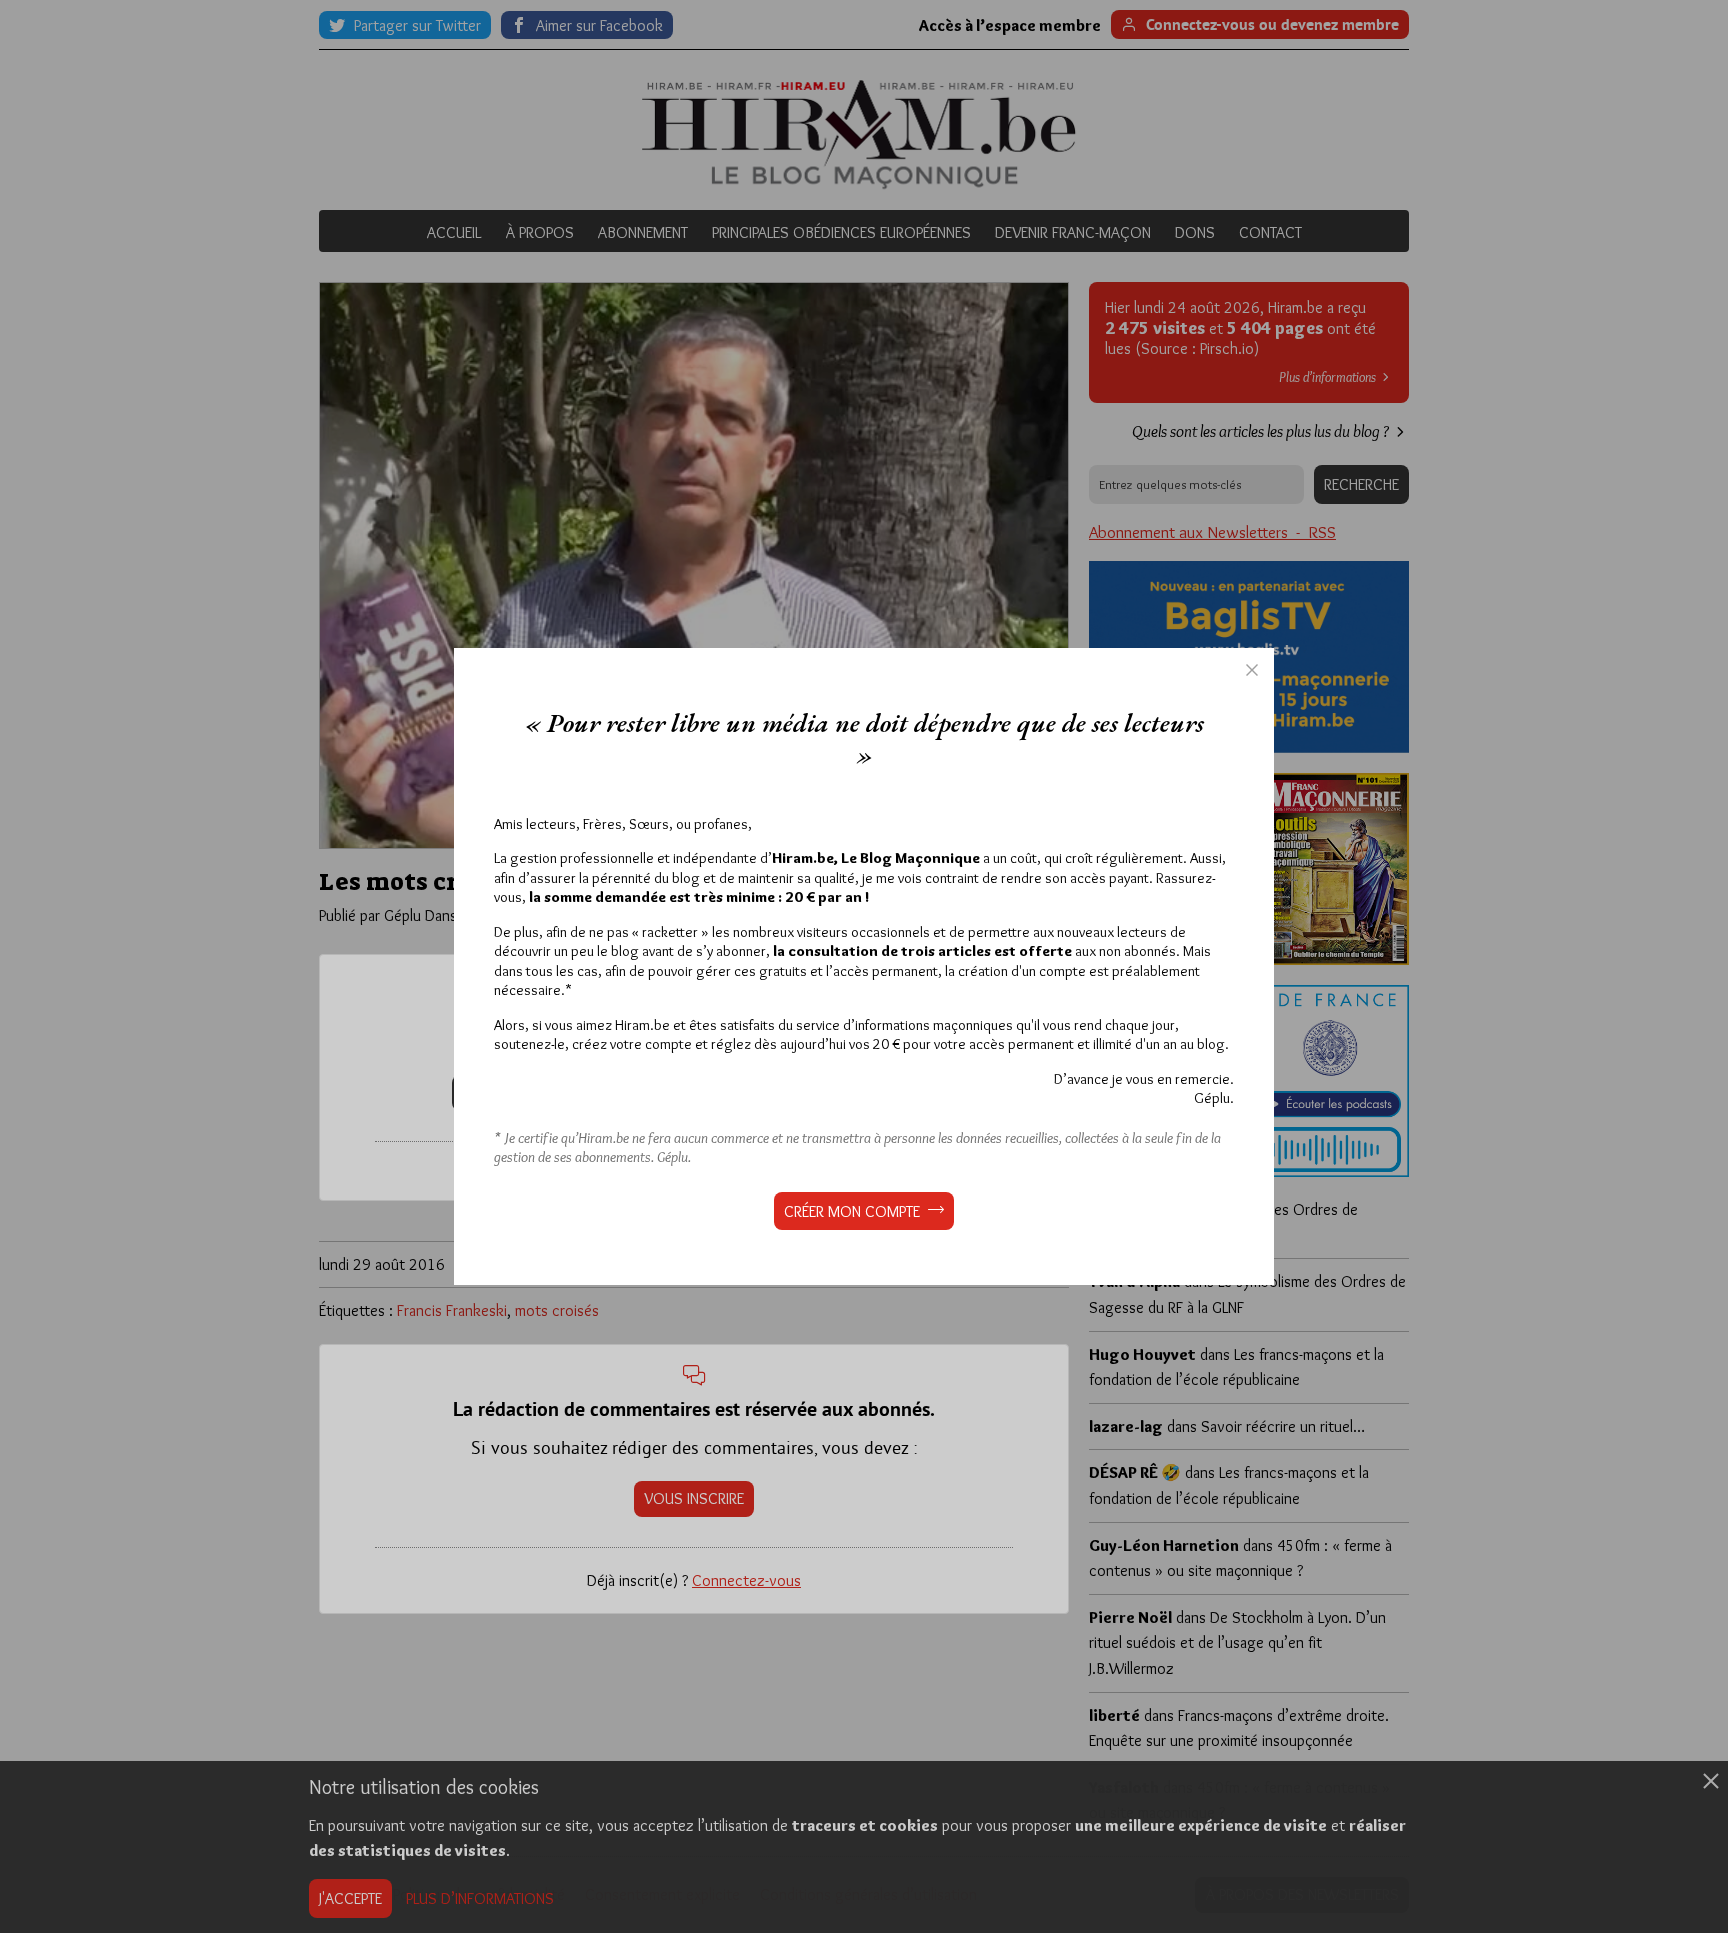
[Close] (1252, 670)
